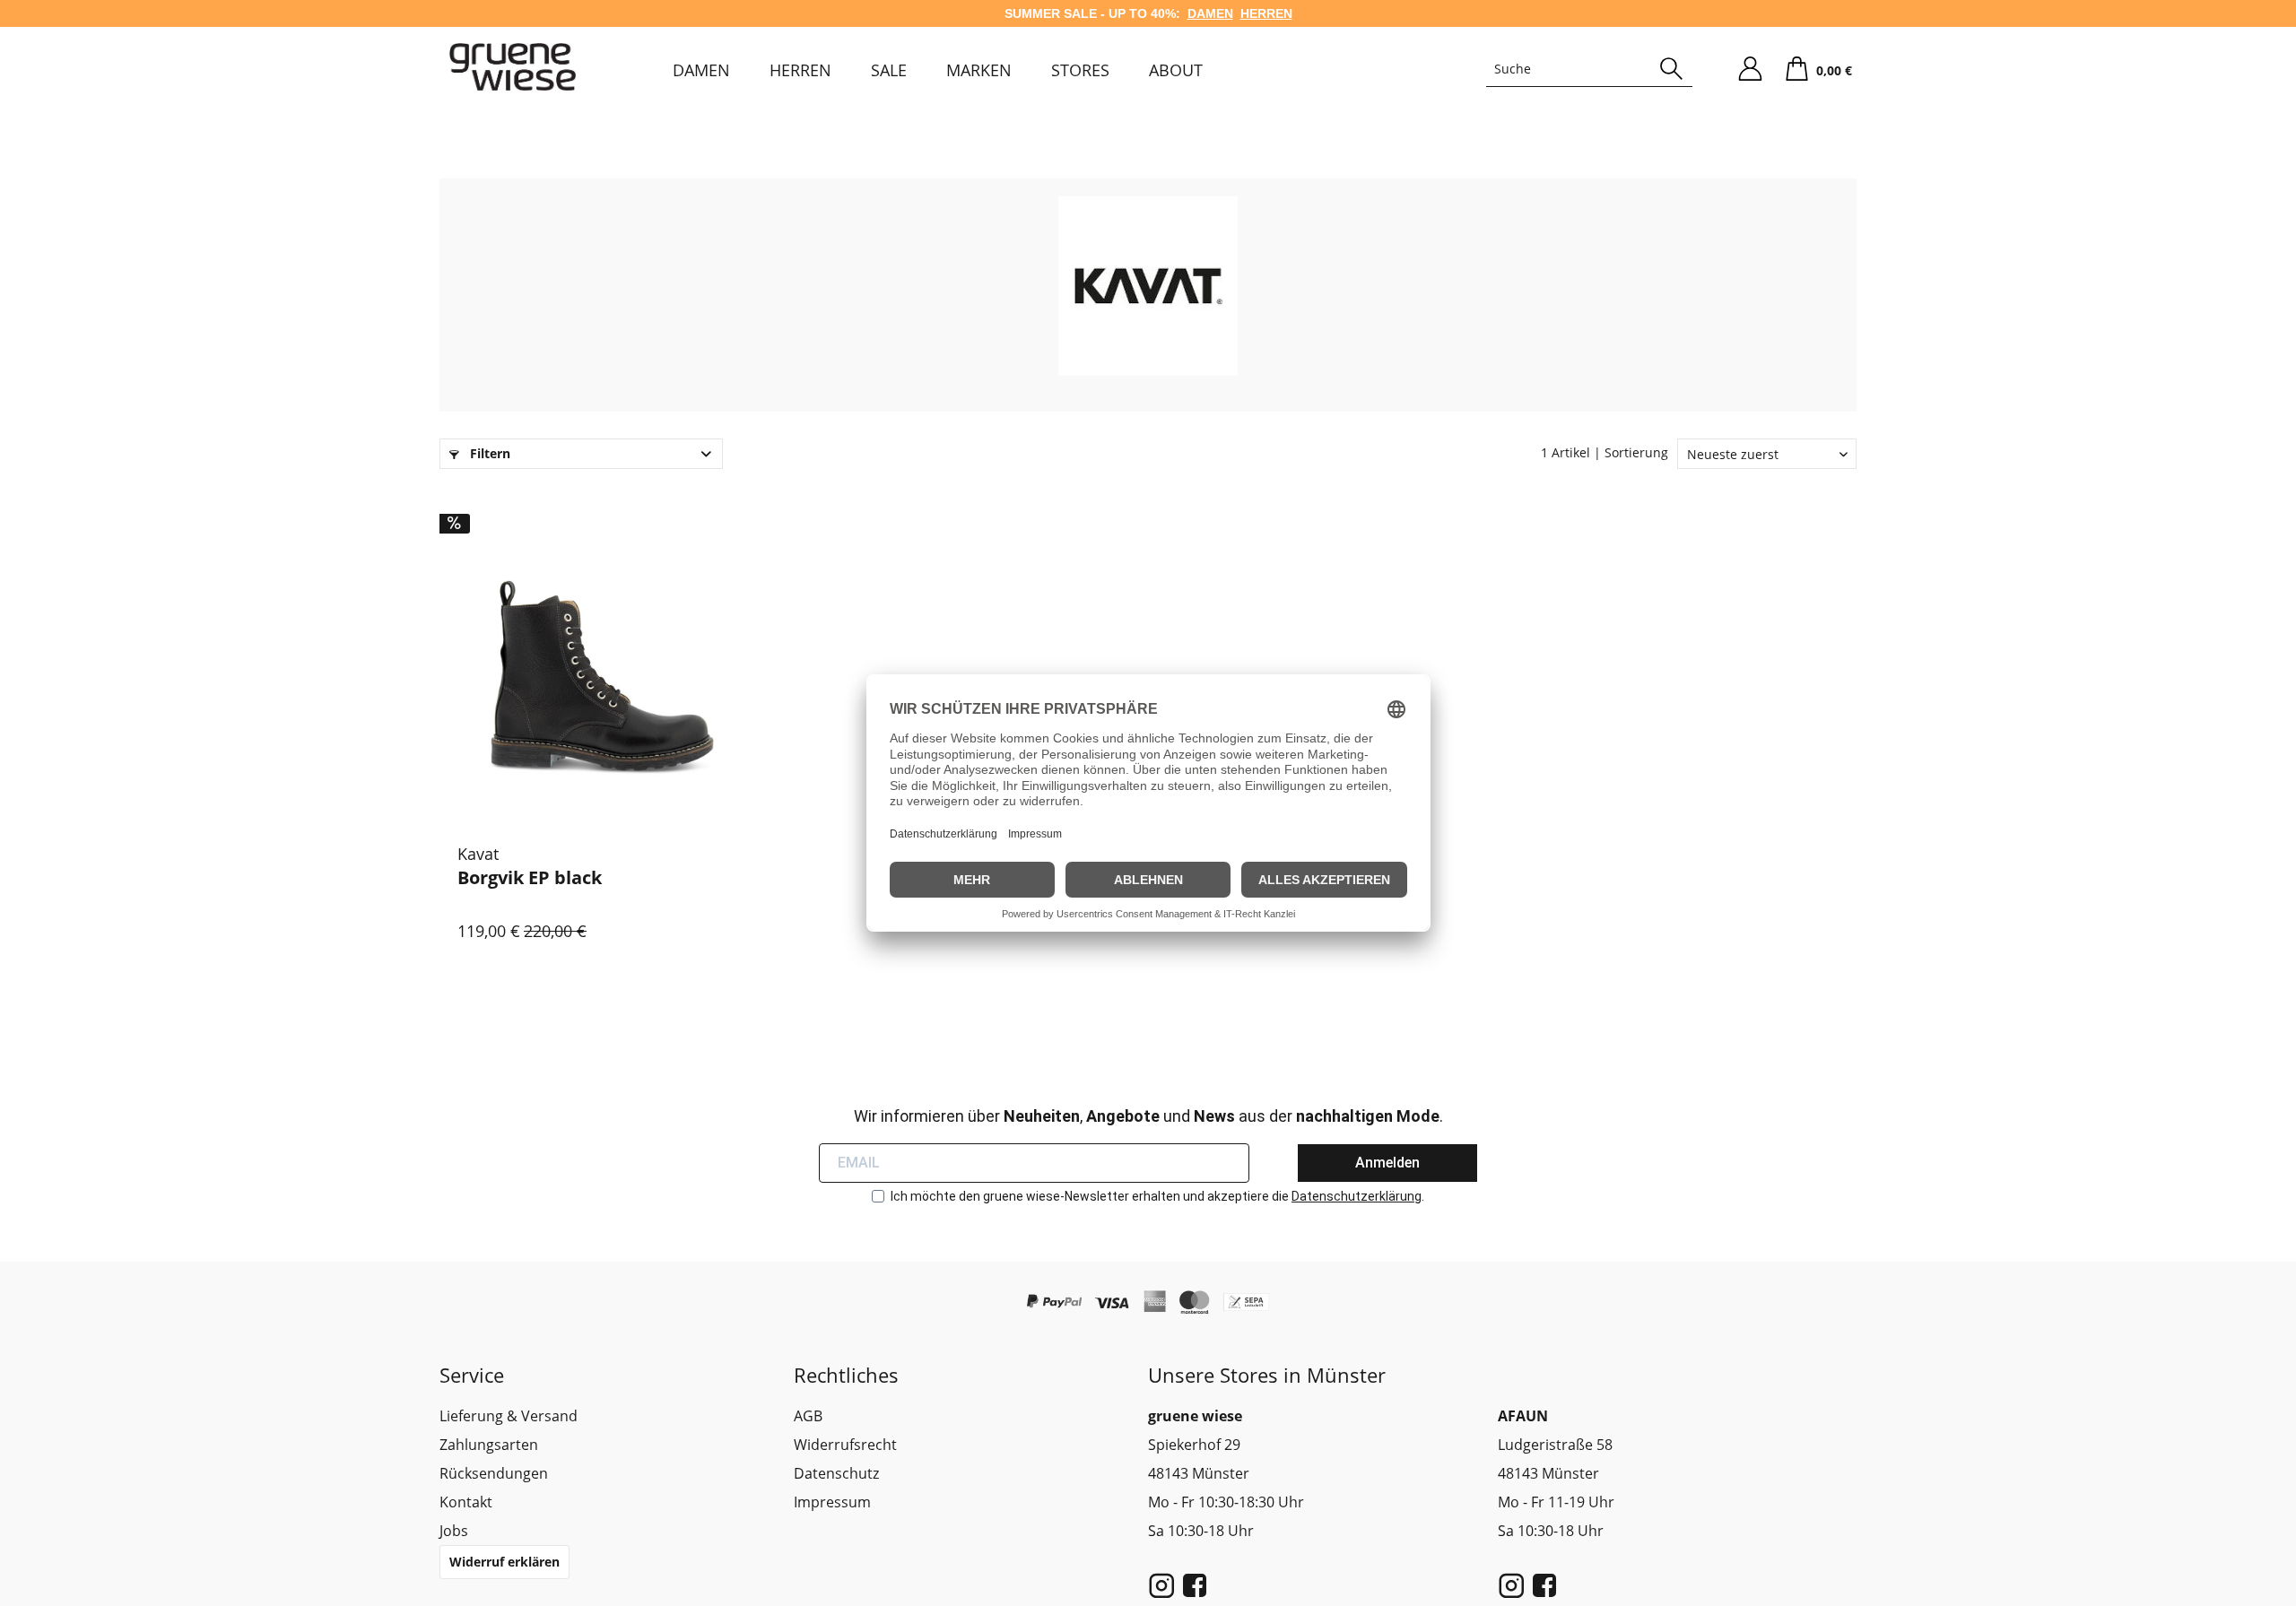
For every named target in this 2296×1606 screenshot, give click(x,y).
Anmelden (1387, 1163)
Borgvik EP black (530, 878)
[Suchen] (1671, 69)
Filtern (488, 453)
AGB (808, 1416)
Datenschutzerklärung (1357, 1196)
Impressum (832, 1502)
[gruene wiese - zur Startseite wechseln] (513, 67)
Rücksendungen (494, 1473)
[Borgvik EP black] (602, 660)
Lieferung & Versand (509, 1416)
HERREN (1266, 13)
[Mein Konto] (1750, 69)
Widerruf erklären (504, 1562)
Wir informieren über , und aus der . (1148, 1116)
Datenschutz (836, 1473)
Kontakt (466, 1502)
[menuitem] (701, 70)
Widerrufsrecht (845, 1445)
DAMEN (1210, 13)
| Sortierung (1631, 452)
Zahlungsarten (489, 1445)
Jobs (454, 1531)
